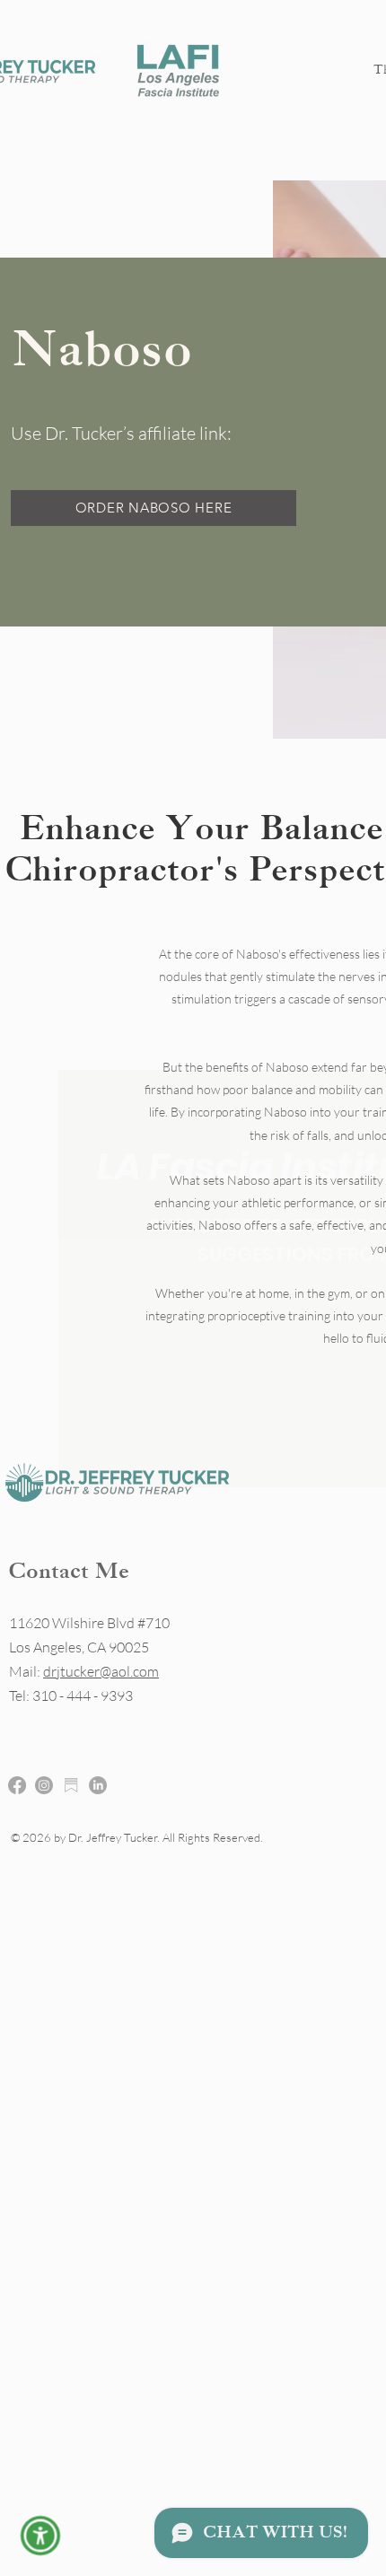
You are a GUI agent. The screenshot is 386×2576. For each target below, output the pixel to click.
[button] (41, 2536)
